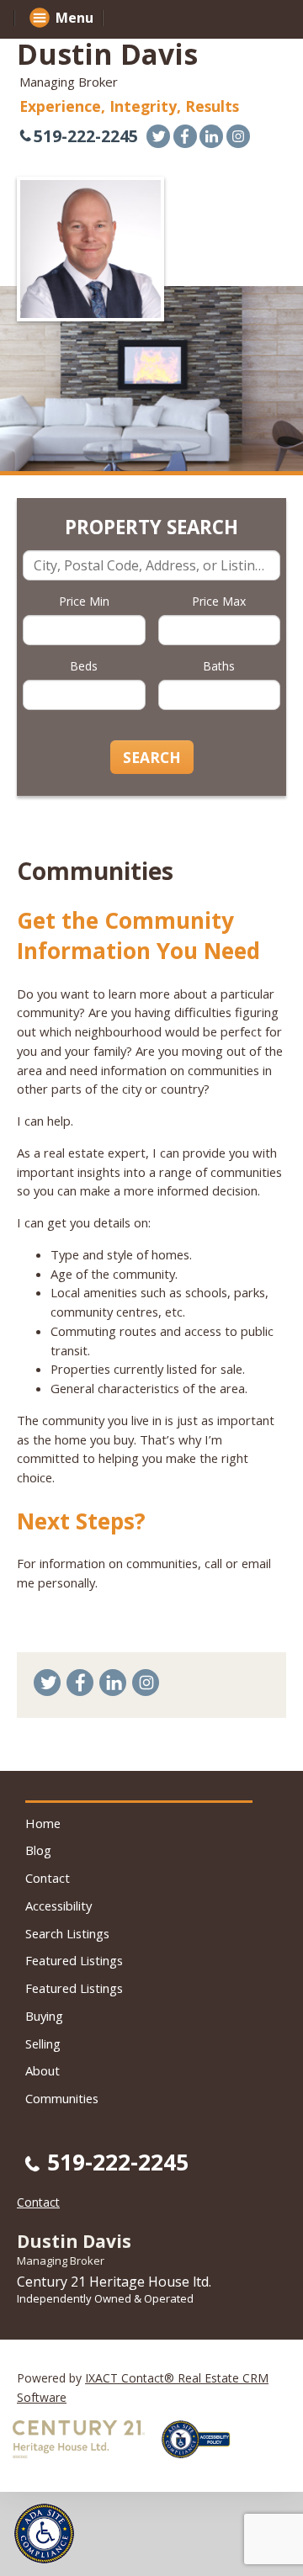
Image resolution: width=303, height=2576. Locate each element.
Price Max (219, 601)
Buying (44, 2016)
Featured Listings (74, 1960)
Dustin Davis (107, 54)
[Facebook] (185, 136)
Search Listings (67, 1933)
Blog (38, 1850)
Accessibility (58, 1905)
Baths (219, 666)
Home (43, 1823)
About (43, 2070)
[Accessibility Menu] (44, 2534)
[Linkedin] (211, 136)
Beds (84, 666)
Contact (48, 1878)
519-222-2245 (86, 136)
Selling (43, 2043)
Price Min (84, 601)
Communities (62, 2098)
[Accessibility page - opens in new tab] (202, 2463)
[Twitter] (158, 136)
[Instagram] (238, 136)
